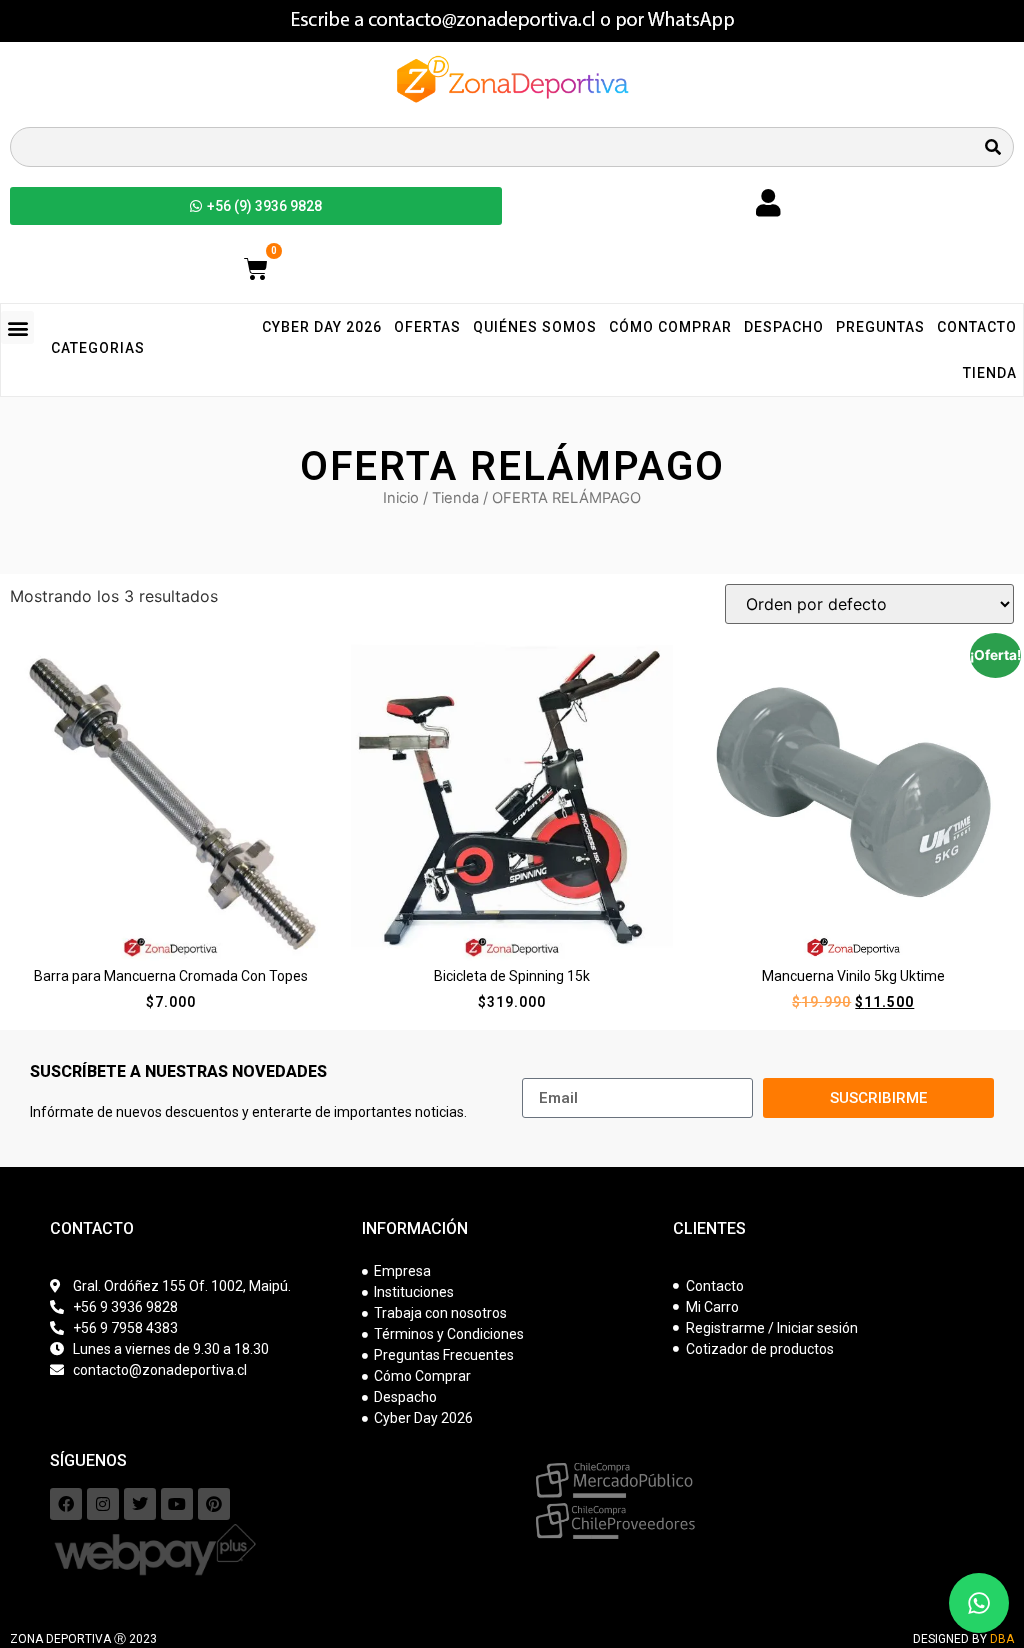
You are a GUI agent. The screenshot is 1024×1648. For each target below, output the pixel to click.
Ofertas (427, 327)
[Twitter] (140, 1504)
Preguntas (880, 327)
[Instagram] (103, 1504)
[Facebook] (66, 1504)
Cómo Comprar (670, 327)
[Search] (993, 147)
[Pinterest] (214, 1504)
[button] (17, 327)
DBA (1002, 1639)
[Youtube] (177, 1504)
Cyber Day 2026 (322, 327)
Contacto (977, 327)
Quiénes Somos (535, 327)
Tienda (990, 373)
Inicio (401, 498)
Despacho (784, 327)
